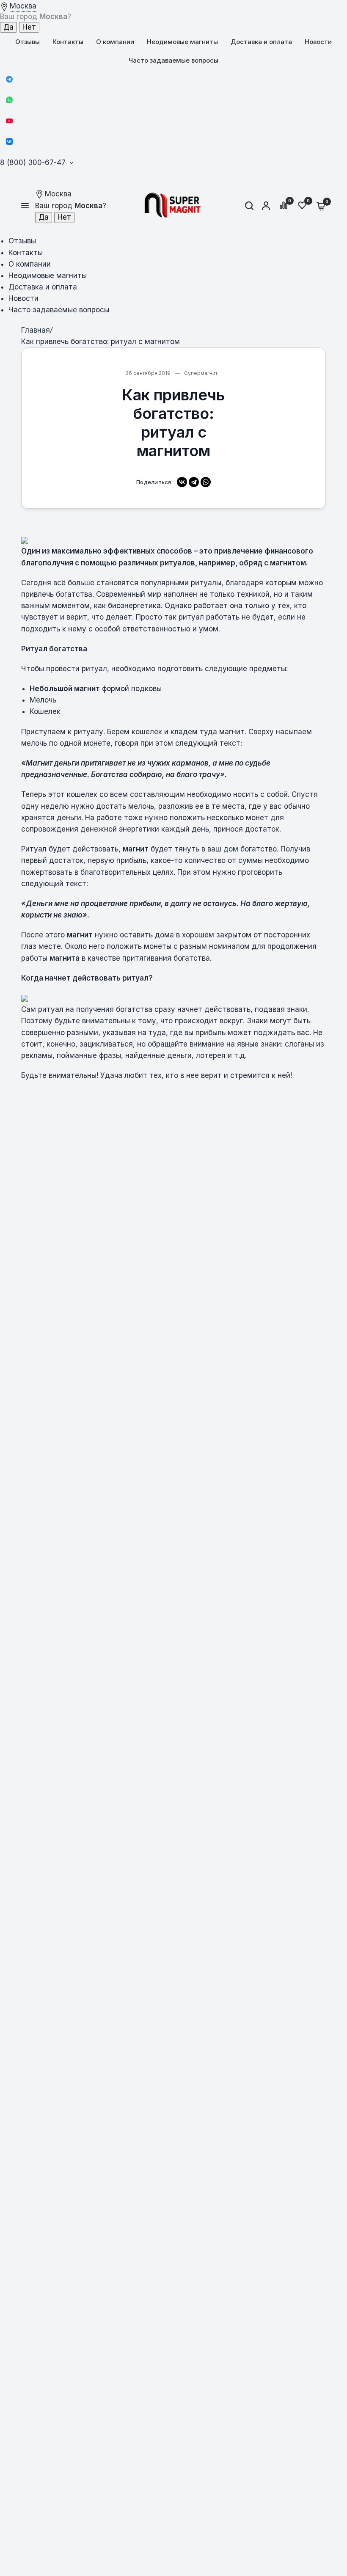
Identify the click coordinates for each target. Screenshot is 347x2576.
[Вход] (266, 206)
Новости (318, 42)
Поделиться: (154, 482)
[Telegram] (9, 79)
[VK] (9, 141)
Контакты (68, 42)
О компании (115, 42)
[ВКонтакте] (182, 482)
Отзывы (28, 42)
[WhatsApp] (9, 100)
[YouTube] (9, 121)
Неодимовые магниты (182, 42)
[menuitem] (28, 42)
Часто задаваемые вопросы (173, 60)
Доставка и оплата (261, 42)
